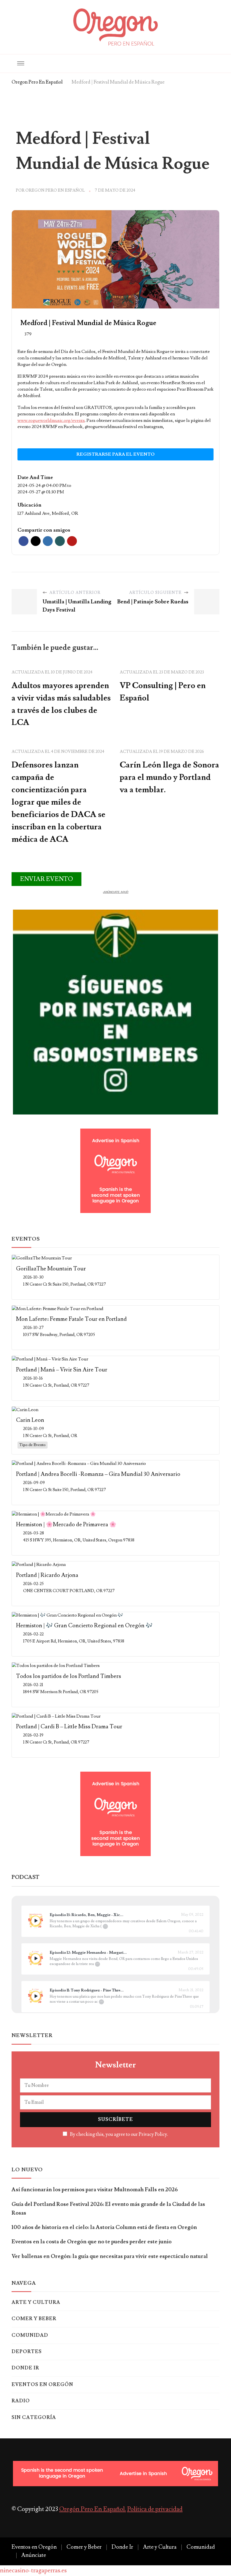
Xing (60, 541)
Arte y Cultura (36, 2302)
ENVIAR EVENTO (46, 879)
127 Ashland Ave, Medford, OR (48, 513)
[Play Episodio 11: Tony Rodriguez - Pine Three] (35, 1996)
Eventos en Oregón (42, 2385)
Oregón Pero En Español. (93, 2509)
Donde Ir (25, 2368)
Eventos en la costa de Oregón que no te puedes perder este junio (92, 2242)
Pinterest (72, 541)
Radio (21, 2401)
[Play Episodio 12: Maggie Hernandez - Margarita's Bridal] (35, 1958)
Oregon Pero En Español (55, 190)
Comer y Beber (34, 2319)
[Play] (36, 1921)
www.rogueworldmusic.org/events (51, 420)
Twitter (36, 541)
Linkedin (48, 541)
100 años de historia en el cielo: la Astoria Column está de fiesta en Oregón (104, 2227)
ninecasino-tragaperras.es (33, 2571)
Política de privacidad (155, 2509)
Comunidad (30, 2335)
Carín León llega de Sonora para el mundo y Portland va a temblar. (169, 777)
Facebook (24, 541)
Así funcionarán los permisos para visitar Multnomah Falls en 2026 (95, 2190)
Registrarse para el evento (115, 454)
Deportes (27, 2352)
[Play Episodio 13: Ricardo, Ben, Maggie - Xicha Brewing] (35, 1921)
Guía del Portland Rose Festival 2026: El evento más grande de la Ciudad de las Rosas (108, 2209)
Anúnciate (34, 2555)
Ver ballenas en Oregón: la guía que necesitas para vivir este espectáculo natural (110, 2256)
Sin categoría (34, 2418)
